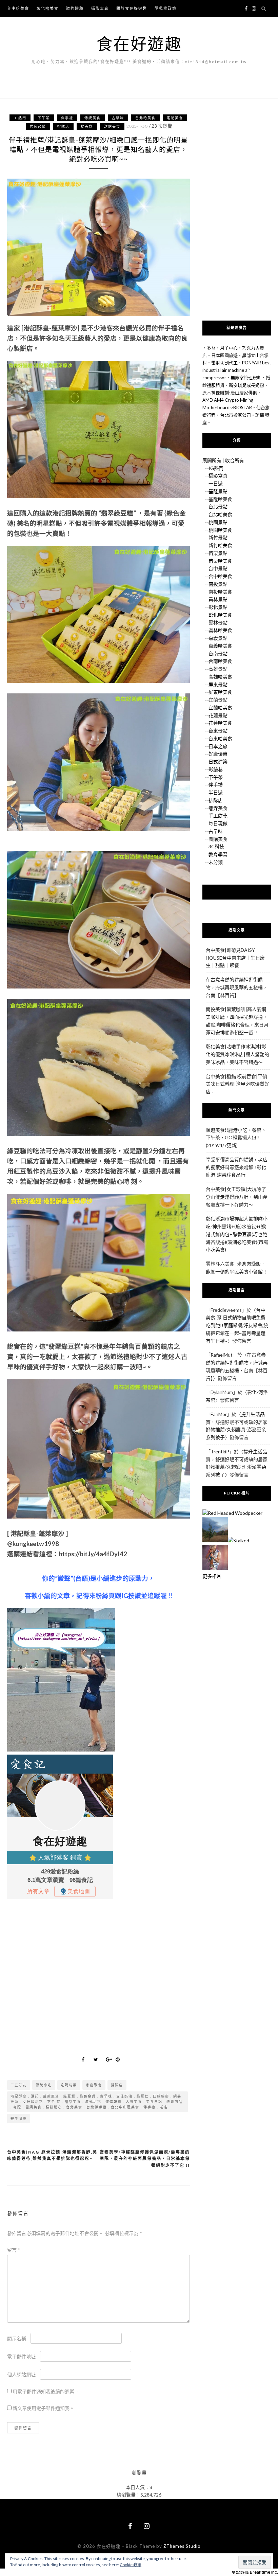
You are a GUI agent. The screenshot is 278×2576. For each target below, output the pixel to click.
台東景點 (218, 731)
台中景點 (218, 568)
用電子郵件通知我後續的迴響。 (46, 2391)
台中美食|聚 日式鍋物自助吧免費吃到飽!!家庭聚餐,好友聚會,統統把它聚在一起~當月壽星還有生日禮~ (237, 1325)
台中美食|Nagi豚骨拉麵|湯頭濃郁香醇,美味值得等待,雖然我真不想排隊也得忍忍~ (52, 2155)
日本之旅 (218, 746)
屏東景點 (218, 684)
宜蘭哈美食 (220, 708)
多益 (211, 348)
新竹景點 (218, 537)
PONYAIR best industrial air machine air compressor (237, 370)
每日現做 (218, 823)
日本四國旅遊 (224, 355)
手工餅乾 (218, 815)
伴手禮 (67, 118)
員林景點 (218, 599)
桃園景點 (218, 522)
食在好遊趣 (139, 44)
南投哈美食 (220, 592)
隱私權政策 (166, 8)
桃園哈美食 (220, 530)
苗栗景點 (218, 553)
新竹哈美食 (220, 545)
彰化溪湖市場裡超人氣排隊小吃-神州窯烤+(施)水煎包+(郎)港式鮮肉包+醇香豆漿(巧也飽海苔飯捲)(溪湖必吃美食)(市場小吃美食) (237, 1234)
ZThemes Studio (182, 2546)
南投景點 (218, 584)
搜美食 (87, 126)
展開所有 (212, 460)
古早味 (118, 118)
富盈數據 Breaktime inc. (255, 2572)
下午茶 (44, 118)
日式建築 (218, 761)
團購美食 (218, 839)
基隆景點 (218, 491)
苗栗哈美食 (220, 561)
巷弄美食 (218, 808)
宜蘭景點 (218, 700)
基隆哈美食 (220, 499)
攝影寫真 (100, 8)
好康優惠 (218, 754)
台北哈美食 (145, 118)
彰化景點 (218, 607)
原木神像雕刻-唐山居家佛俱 (230, 393)
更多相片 (212, 1576)
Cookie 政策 (131, 2565)
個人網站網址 (21, 2374)
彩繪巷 (216, 769)
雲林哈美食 (220, 630)
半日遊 (216, 792)
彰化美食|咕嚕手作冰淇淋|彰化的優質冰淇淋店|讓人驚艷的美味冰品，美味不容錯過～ (237, 1054)
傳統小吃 (44, 2085)
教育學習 (218, 854)
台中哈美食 (18, 8)
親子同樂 (19, 2119)
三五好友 (19, 2085)
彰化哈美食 (48, 8)
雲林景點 (218, 623)
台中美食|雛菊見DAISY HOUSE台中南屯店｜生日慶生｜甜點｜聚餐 (235, 958)
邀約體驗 (75, 8)
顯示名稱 (17, 2338)
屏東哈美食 (220, 692)
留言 (14, 2250)
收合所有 (235, 460)
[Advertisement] (98, 1973)
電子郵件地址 (21, 2356)
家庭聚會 (94, 2085)
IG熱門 (20, 118)
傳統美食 (93, 118)
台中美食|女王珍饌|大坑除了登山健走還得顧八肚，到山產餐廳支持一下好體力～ (237, 1197)
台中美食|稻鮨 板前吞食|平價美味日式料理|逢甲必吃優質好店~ (237, 1084)
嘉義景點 (218, 638)
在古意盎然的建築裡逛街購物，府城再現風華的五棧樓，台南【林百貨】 (237, 987)
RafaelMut (222, 1355)
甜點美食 (112, 126)
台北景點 (218, 506)
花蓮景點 (218, 715)
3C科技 (216, 846)
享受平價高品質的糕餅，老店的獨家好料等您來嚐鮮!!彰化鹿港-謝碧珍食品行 (237, 1167)
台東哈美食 (220, 738)
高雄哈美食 (220, 677)
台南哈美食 (220, 661)
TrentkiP (220, 1452)
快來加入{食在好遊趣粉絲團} (237, 892)
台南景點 (218, 654)
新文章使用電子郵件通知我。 (43, 2408)
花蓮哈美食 (220, 723)
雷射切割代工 (224, 363)
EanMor (219, 1414)
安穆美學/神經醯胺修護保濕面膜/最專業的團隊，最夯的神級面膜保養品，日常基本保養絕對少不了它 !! (145, 2159)
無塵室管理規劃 (246, 378)
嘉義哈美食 (220, 646)
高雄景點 (218, 669)
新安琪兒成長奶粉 (246, 385)
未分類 (216, 862)
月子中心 (229, 348)
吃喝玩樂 (69, 2085)
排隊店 (63, 126)
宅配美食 (175, 118)
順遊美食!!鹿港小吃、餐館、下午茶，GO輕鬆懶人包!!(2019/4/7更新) (236, 1138)
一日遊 (216, 483)
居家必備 (38, 126)
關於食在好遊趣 (132, 8)
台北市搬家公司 (235, 415)
